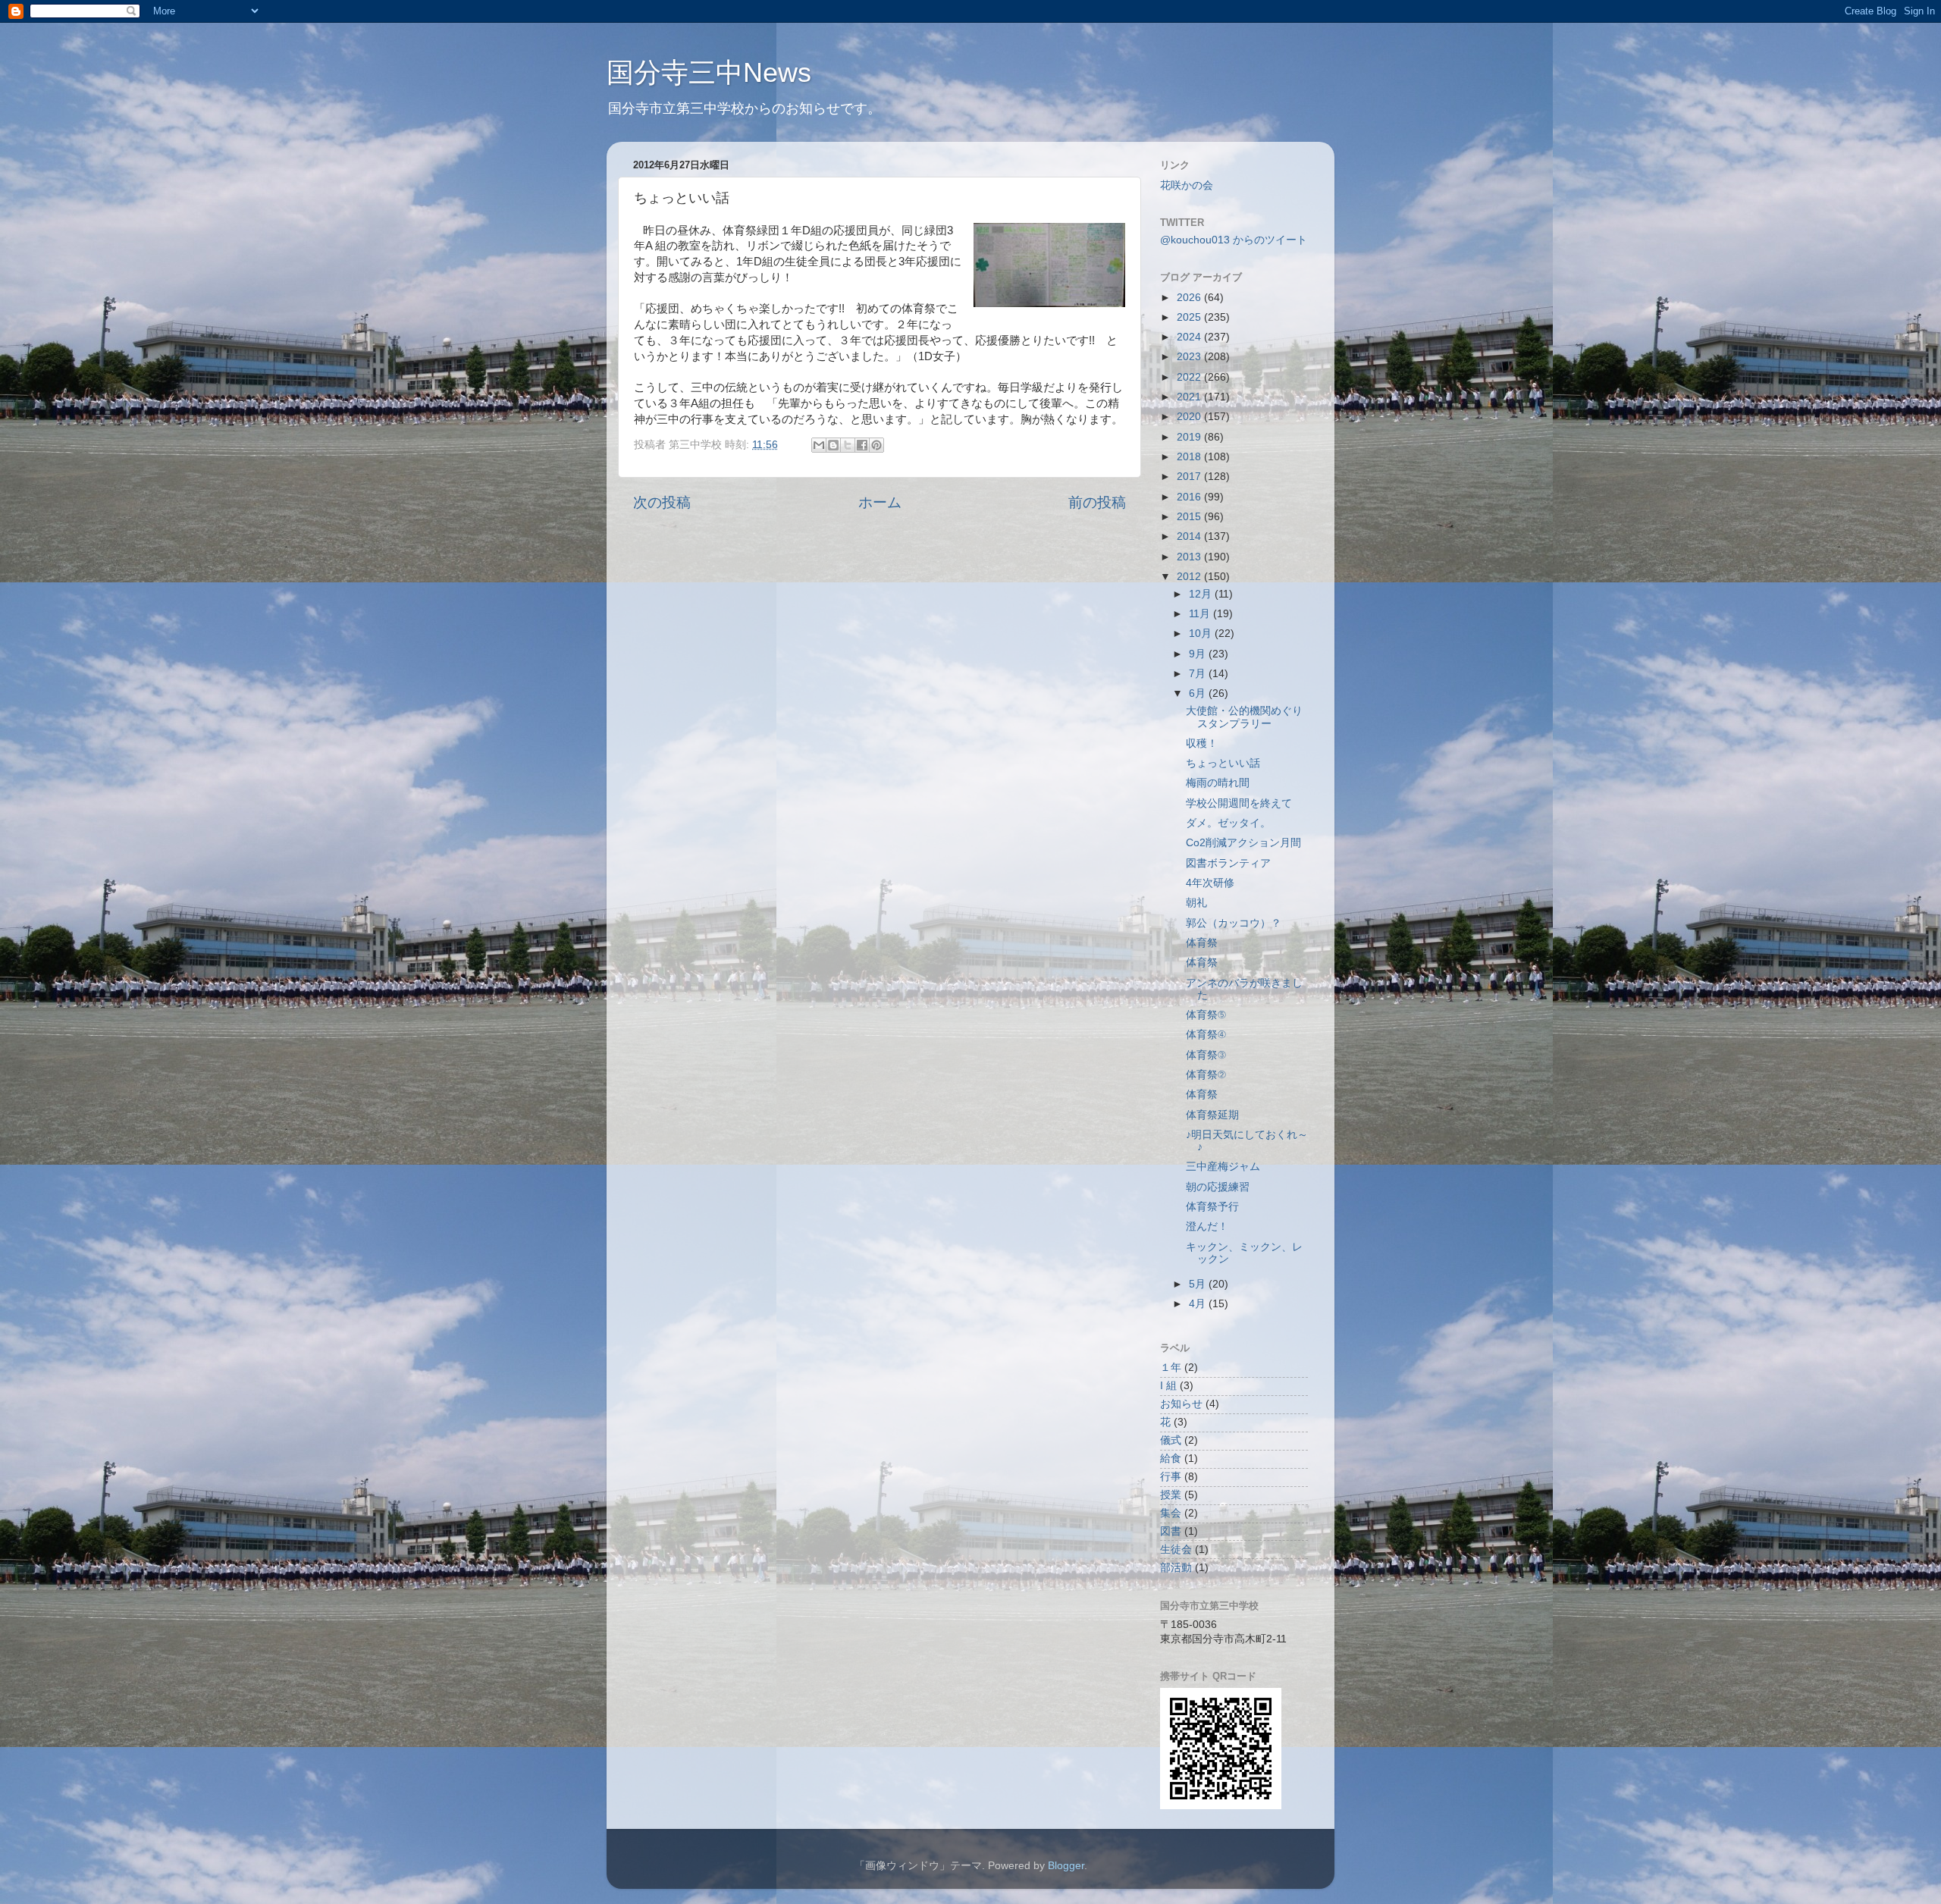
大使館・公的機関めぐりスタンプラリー (1244, 717)
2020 (1190, 417)
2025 (1190, 317)
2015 (1190, 517)
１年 (1171, 1368)
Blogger (1066, 1866)
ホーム (880, 502)
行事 (1171, 1477)
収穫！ (1202, 743)
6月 (1199, 693)
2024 (1190, 337)
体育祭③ (1206, 1055)
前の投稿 (1097, 502)
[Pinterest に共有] (876, 445)
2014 (1190, 536)
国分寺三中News (709, 72)
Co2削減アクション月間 (1243, 843)
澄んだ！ (1207, 1226)
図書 (1171, 1531)
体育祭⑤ (1206, 1015)
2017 (1190, 477)
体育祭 (1202, 943)
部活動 (1176, 1568)
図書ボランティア (1228, 863)
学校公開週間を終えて (1239, 803)
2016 (1190, 497)
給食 (1171, 1459)
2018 (1190, 457)
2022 (1190, 377)
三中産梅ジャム (1223, 1167)
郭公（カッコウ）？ (1234, 923)
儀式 (1171, 1440)
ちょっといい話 (1223, 763)
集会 (1171, 1513)
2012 (1190, 577)
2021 (1190, 397)
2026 (1190, 298)
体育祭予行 (1212, 1207)
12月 (1202, 594)
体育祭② (1206, 1075)
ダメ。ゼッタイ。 (1228, 823)
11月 (1201, 614)
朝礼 (1196, 903)
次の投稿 (662, 502)
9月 (1199, 654)
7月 (1199, 674)
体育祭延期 (1212, 1115)
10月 (1202, 634)
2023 (1190, 357)
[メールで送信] (819, 445)
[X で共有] (848, 445)
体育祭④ (1206, 1035)
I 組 (1168, 1386)
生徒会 (1176, 1550)
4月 (1199, 1304)
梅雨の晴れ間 (1218, 783)
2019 (1190, 437)
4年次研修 (1210, 883)
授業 (1171, 1495)
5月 (1199, 1284)
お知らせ (1181, 1404)
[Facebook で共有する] (862, 445)
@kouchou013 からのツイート (1234, 240)
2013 (1190, 557)
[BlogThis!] (833, 445)
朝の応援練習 (1218, 1187)
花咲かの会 (1187, 185)
